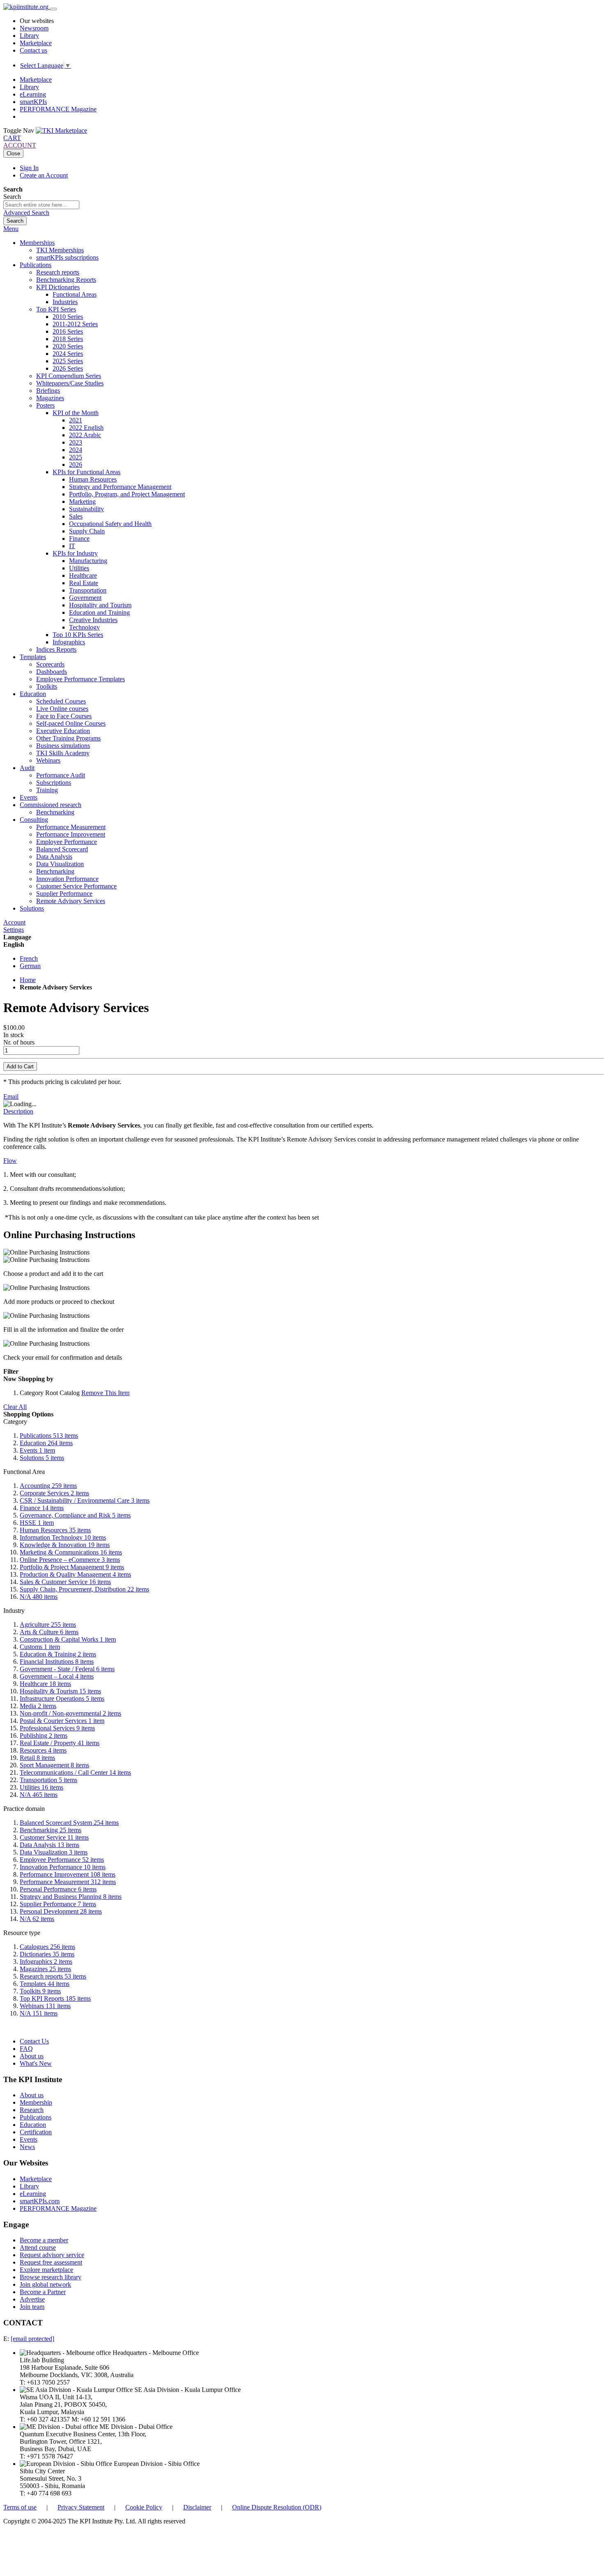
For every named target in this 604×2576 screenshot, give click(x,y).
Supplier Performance (58, 1904)
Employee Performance (62, 1860)
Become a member (44, 2240)
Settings (14, 930)
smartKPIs (33, 102)
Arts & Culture (49, 1632)
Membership (36, 2102)
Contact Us (34, 2041)
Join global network (45, 2284)
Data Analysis (50, 1845)
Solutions (42, 1458)
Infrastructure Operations (62, 1698)
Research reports (53, 1976)
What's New (36, 2063)
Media (38, 1706)
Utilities (41, 1787)
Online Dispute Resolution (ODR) (277, 2507)
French (29, 958)
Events (37, 1450)
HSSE (37, 1523)
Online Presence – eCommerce (70, 1560)
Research (32, 2110)
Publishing (44, 1735)
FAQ (26, 2049)
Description (18, 1111)
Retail (37, 1758)
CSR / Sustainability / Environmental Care (85, 1500)
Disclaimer (197, 2507)
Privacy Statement (81, 2507)
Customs (40, 1647)
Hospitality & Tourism (60, 1691)
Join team (32, 2307)
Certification (36, 2132)
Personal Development (61, 1911)
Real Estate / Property (60, 1743)
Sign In (29, 168)
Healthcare (45, 1684)
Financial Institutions (57, 1662)
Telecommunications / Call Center (75, 1772)
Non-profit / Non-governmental (70, 1713)
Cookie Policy (144, 2507)
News (27, 2147)
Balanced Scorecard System (69, 1823)
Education (46, 1443)
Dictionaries (47, 1954)
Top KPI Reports (55, 1998)
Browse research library (51, 2277)
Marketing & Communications (71, 1552)
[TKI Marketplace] (61, 130)
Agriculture (48, 1625)
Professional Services (57, 1728)
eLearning (33, 94)
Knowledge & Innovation (65, 1545)
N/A (39, 1597)
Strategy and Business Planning (71, 1897)
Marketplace (36, 43)
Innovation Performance (63, 1867)
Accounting (48, 1486)
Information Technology (63, 1537)
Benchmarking (51, 1830)
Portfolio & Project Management (72, 1567)
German (30, 966)
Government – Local (57, 1676)
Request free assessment (51, 2262)
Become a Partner (43, 2292)
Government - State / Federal (67, 1669)
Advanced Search (26, 213)
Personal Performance (58, 1889)
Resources (43, 1750)
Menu (11, 229)
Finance (42, 1508)
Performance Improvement (68, 1874)
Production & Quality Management (75, 1574)
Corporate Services (54, 1493)
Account (14, 922)
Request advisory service (52, 2255)
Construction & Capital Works (68, 1639)
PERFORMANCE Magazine (58, 109)
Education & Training (58, 1654)
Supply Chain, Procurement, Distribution (84, 1589)
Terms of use (20, 2507)
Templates (45, 1984)
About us (32, 2056)
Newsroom (34, 28)
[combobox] (41, 205)
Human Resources (55, 1530)
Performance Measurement (68, 1882)
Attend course (38, 2247)
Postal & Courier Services (62, 1721)
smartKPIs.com (40, 2201)
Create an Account (44, 175)
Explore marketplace (46, 2270)
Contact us (33, 50)
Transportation (48, 1780)
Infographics (46, 1961)
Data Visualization (54, 1852)
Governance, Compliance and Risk (75, 1515)
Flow (10, 1161)
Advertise (32, 2299)
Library (29, 36)
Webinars (45, 2006)
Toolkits (40, 1991)
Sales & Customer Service (65, 1582)
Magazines (45, 1969)
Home (28, 980)
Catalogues (47, 1947)
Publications (49, 1436)
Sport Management (54, 1765)
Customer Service (54, 1837)
